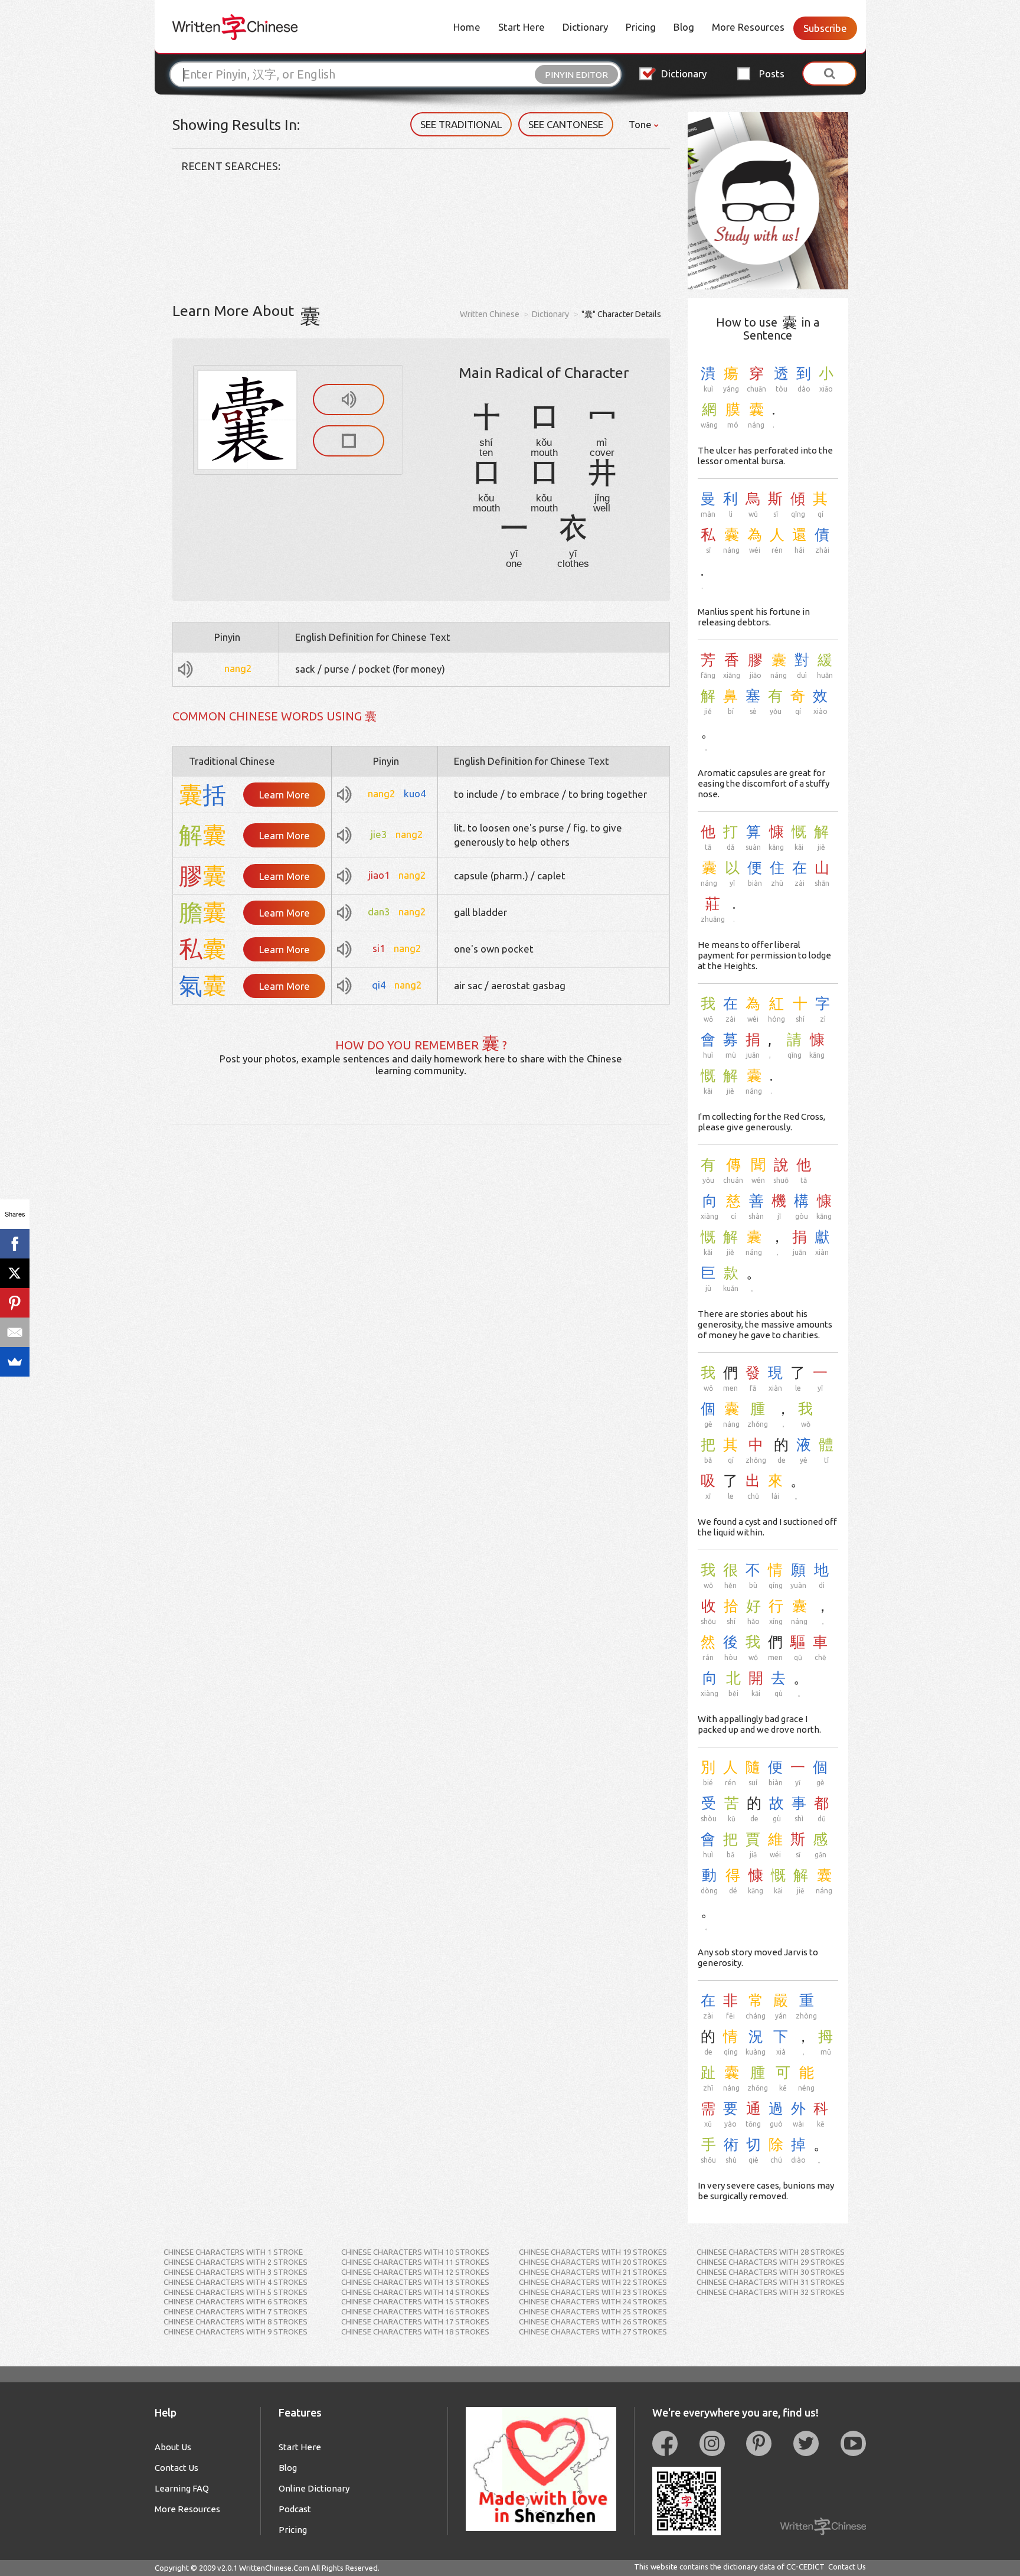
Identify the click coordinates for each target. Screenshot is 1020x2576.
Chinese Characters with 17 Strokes (415, 2321)
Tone (641, 124)
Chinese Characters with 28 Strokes (771, 2252)
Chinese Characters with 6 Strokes (236, 2301)
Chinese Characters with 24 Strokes (593, 2301)
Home (467, 27)
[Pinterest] (15, 1303)
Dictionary (585, 27)
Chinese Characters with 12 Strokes (415, 2272)
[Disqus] (421, 1272)
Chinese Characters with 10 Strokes (415, 2252)
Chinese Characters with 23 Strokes (593, 2292)
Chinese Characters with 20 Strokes (593, 2262)
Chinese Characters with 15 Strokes (415, 2301)
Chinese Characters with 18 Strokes (415, 2332)
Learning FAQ (182, 2488)
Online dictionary (314, 2488)
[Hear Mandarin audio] (349, 400)
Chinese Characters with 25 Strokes (593, 2311)
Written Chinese (490, 314)
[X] (15, 1273)
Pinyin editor (576, 75)
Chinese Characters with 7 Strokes (236, 2311)
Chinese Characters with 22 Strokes (593, 2282)
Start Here (522, 27)
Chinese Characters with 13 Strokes (415, 2282)
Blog (684, 27)
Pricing (641, 27)
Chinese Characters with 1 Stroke (233, 2252)
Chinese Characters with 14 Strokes (415, 2292)
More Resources (748, 27)
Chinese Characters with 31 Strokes (771, 2282)
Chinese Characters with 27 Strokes (593, 2332)
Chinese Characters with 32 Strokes (771, 2292)
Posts (772, 74)
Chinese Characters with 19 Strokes (593, 2252)
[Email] (15, 1332)
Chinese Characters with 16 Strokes (415, 2311)
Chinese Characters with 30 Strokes (771, 2272)
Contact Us (176, 2468)
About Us (173, 2447)
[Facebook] (15, 1244)
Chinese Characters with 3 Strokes (236, 2272)
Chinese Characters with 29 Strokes (771, 2262)
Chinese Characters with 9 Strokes (236, 2332)
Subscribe (825, 28)
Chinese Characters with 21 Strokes (593, 2272)
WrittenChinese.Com (274, 2568)
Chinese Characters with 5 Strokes (236, 2292)
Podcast (295, 2509)
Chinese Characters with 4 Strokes (236, 2282)
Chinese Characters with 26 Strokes (593, 2321)
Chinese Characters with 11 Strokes (415, 2262)
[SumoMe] (15, 1362)
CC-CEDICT (805, 2567)
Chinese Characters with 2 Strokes (236, 2262)
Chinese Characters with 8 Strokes (236, 2321)
